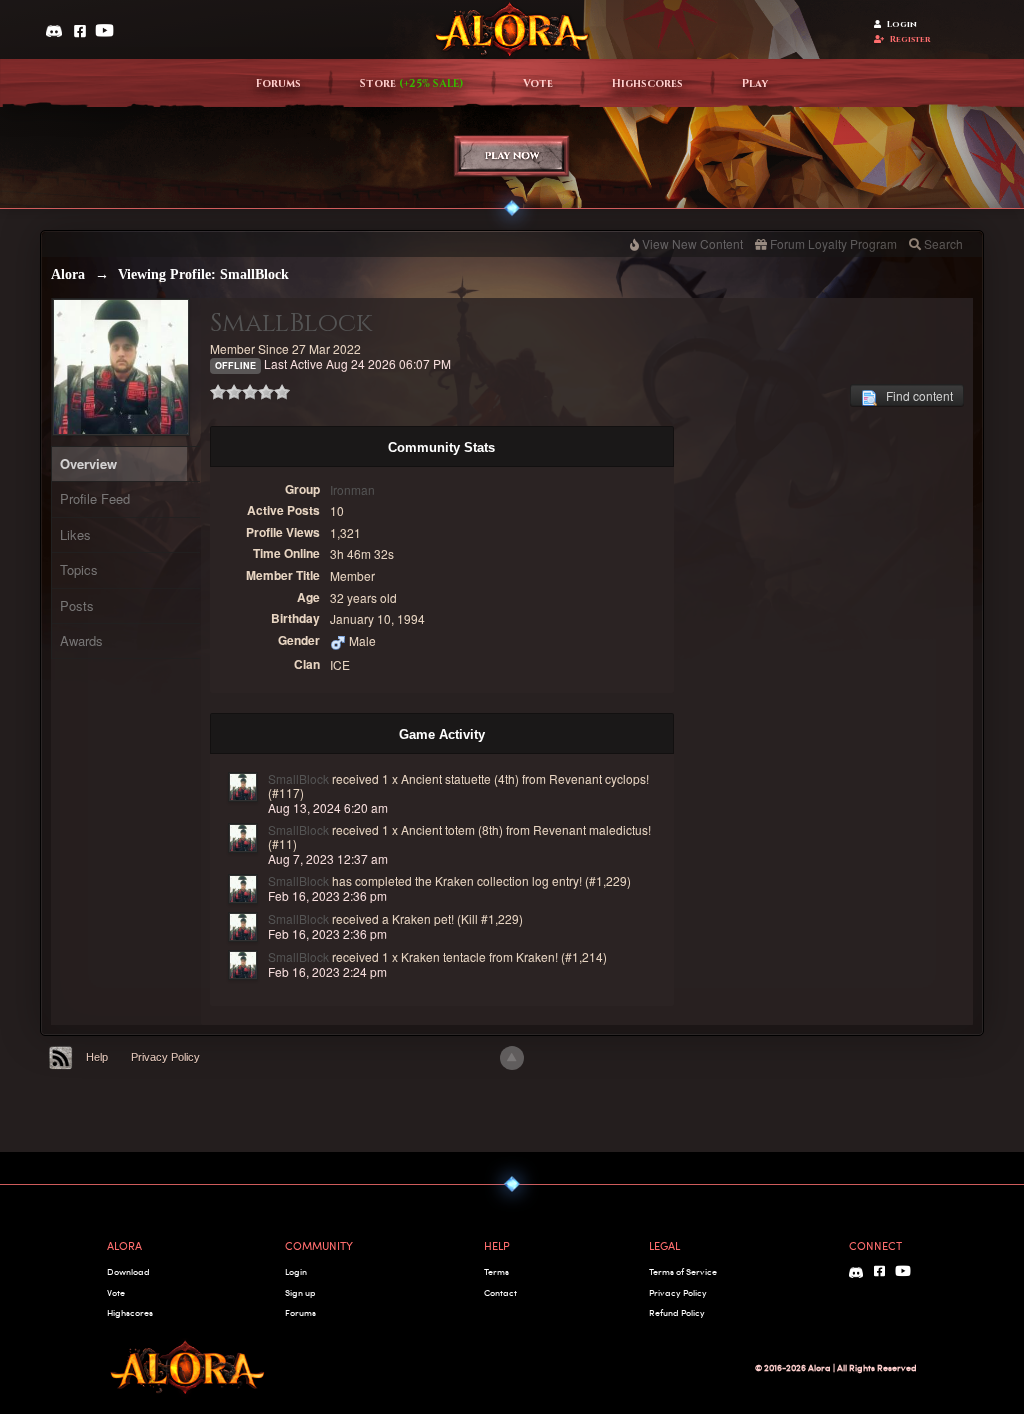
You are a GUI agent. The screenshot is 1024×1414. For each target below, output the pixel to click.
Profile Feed (95, 498)
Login (902, 24)
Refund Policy (677, 1312)
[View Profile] (243, 787)
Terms (496, 1271)
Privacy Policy (165, 1057)
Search (943, 243)
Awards (81, 640)
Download (128, 1271)
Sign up (300, 1292)
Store (412, 84)
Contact (500, 1292)
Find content (915, 395)
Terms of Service (683, 1271)
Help (97, 1057)
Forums (278, 84)
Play (755, 84)
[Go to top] (512, 1058)
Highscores (647, 84)
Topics (79, 569)
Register (910, 39)
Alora (68, 274)
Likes (75, 534)
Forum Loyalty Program (833, 243)
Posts (77, 605)
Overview (88, 463)
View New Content (692, 243)
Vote (538, 84)
